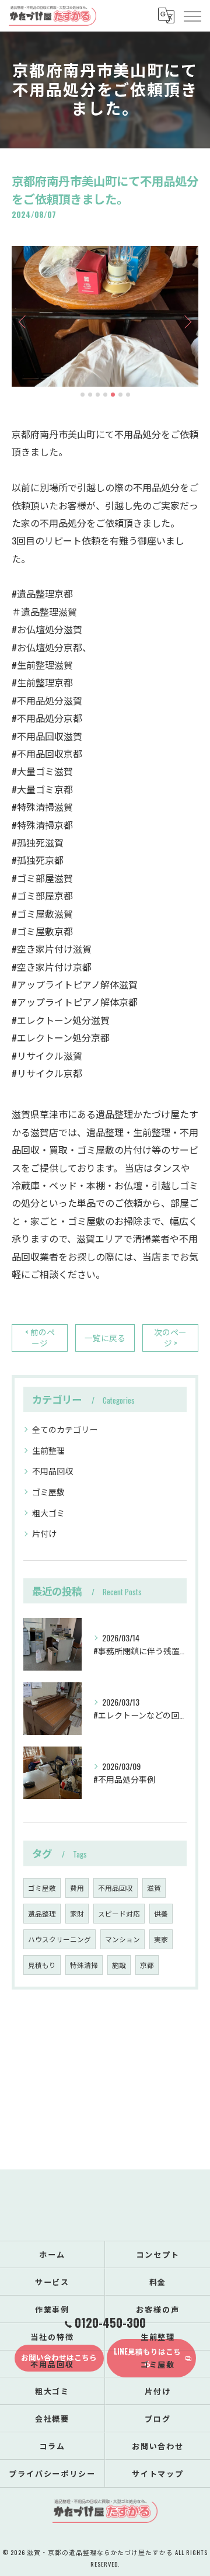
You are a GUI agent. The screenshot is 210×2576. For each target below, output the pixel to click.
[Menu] (192, 15)
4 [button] (105, 395)
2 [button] (90, 395)
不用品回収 (52, 1471)
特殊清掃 (84, 1965)
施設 (119, 1965)
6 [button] (120, 395)
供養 (161, 1913)
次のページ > (170, 1337)
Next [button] (187, 321)
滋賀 (154, 1888)
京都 (147, 1965)
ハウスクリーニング (60, 1939)
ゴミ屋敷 (48, 1492)
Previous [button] (23, 321)
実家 (161, 1939)
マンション (123, 1939)
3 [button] (98, 395)
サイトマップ (158, 2473)
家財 (77, 1913)
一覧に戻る (105, 1338)
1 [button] (83, 395)
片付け (44, 1533)
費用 (77, 1888)
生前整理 (48, 1450)
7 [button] (128, 395)
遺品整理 (42, 1913)
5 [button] (113, 395)
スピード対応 (119, 1913)
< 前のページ (40, 1337)
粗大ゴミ (48, 1513)
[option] (105, 316)
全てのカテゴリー (65, 1429)
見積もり (42, 1965)
